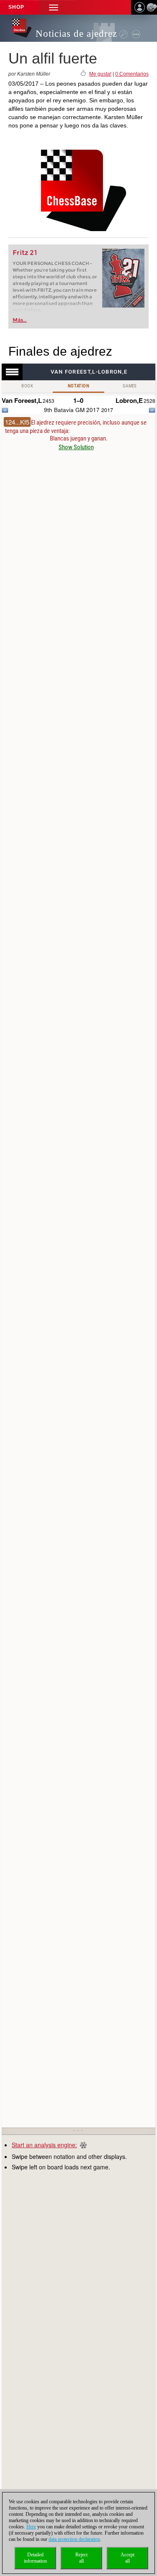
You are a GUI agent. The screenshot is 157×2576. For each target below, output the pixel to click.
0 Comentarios (132, 74)
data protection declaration (74, 2539)
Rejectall (81, 2558)
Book (27, 386)
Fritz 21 (25, 253)
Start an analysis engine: (44, 2145)
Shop (16, 7)
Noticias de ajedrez (76, 34)
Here (31, 2527)
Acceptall (127, 2558)
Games (130, 386)
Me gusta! (100, 74)
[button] (54, 7)
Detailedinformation (35, 2558)
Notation (78, 386)
